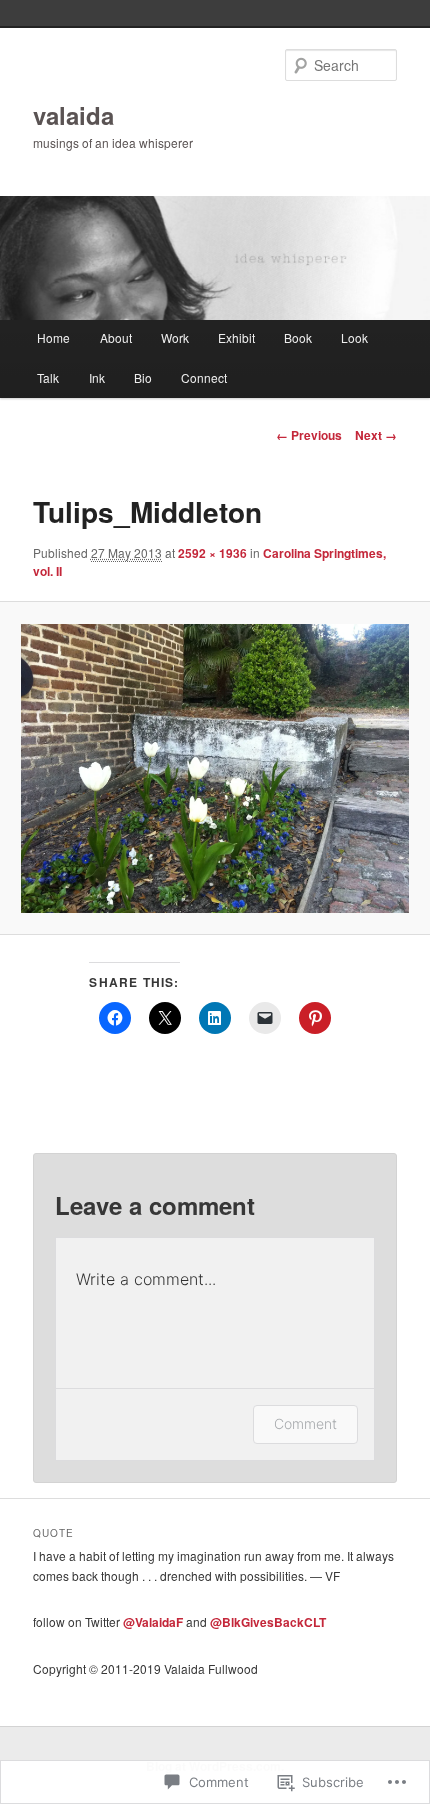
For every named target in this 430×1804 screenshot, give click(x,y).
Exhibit (236, 337)
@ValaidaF (153, 1622)
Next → (376, 435)
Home (53, 337)
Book (298, 337)
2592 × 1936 (212, 553)
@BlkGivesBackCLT (268, 1622)
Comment (305, 1423)
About (116, 337)
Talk (48, 377)
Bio (143, 377)
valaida (73, 115)
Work (175, 337)
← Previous (309, 435)
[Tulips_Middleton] (214, 768)
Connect (204, 377)
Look (354, 337)
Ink (97, 377)
